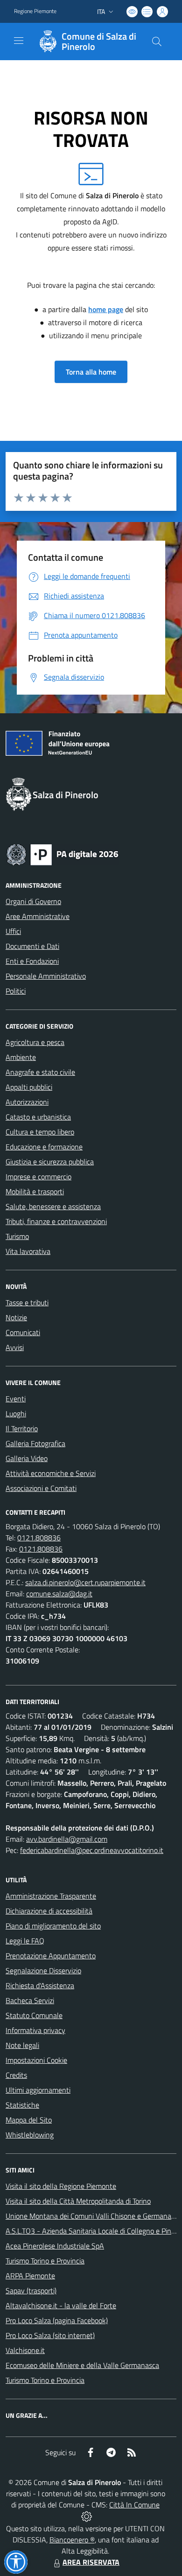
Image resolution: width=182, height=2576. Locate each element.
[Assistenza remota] (87, 2516)
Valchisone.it (25, 2350)
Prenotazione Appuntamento (51, 1956)
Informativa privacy (35, 2030)
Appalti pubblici (29, 1087)
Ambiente (21, 1057)
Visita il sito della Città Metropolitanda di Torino (78, 2201)
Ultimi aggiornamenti (38, 2090)
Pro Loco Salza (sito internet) (50, 2335)
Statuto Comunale (34, 2015)
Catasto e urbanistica (38, 1117)
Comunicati (23, 1332)
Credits (16, 2075)
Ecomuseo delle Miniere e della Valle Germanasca (82, 2365)
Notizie (16, 1317)
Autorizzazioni (27, 1102)
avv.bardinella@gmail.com (67, 1839)
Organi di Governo (33, 901)
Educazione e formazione (44, 1147)
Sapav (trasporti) (31, 2291)
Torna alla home (91, 372)
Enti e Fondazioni (32, 961)
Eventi (16, 1399)
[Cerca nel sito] (157, 42)
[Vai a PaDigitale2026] (63, 854)
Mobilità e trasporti (35, 1191)
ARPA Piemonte (30, 2276)
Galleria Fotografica (35, 1443)
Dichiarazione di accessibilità (49, 1911)
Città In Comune (134, 2505)
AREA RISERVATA (91, 2562)
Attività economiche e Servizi (51, 1473)
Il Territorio (22, 1428)
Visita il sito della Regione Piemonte (61, 2186)
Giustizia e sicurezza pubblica (50, 1162)
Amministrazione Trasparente (51, 1896)
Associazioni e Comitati (41, 1488)
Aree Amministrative (38, 916)
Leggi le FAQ (25, 1941)
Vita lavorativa (28, 1251)
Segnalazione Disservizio (43, 1970)
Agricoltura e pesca (35, 1042)
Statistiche (22, 2105)
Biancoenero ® (72, 2540)
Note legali (22, 2045)
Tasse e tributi (27, 1302)
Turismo (17, 1236)
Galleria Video (27, 1458)
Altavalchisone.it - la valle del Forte (61, 2305)
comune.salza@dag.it (59, 1594)
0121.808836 (39, 1538)
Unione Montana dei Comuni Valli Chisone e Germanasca (94, 2216)
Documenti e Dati (32, 946)
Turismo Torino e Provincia (45, 2261)
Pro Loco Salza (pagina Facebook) (57, 2320)
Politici (16, 991)
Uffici (13, 931)
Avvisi (15, 1347)
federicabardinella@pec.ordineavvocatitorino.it (92, 1850)
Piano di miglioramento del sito (53, 1926)
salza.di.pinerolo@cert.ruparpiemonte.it (85, 1582)
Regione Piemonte (35, 11)
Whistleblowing (30, 2135)
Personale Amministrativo (46, 976)
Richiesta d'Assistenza (40, 1985)
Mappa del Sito (29, 2120)
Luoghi (16, 1413)
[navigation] (19, 41)
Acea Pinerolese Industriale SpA (55, 2246)
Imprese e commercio (38, 1177)
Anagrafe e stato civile (40, 1072)
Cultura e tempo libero (40, 1132)
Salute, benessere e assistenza (53, 1206)
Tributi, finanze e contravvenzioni (56, 1221)
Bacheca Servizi (30, 2000)
